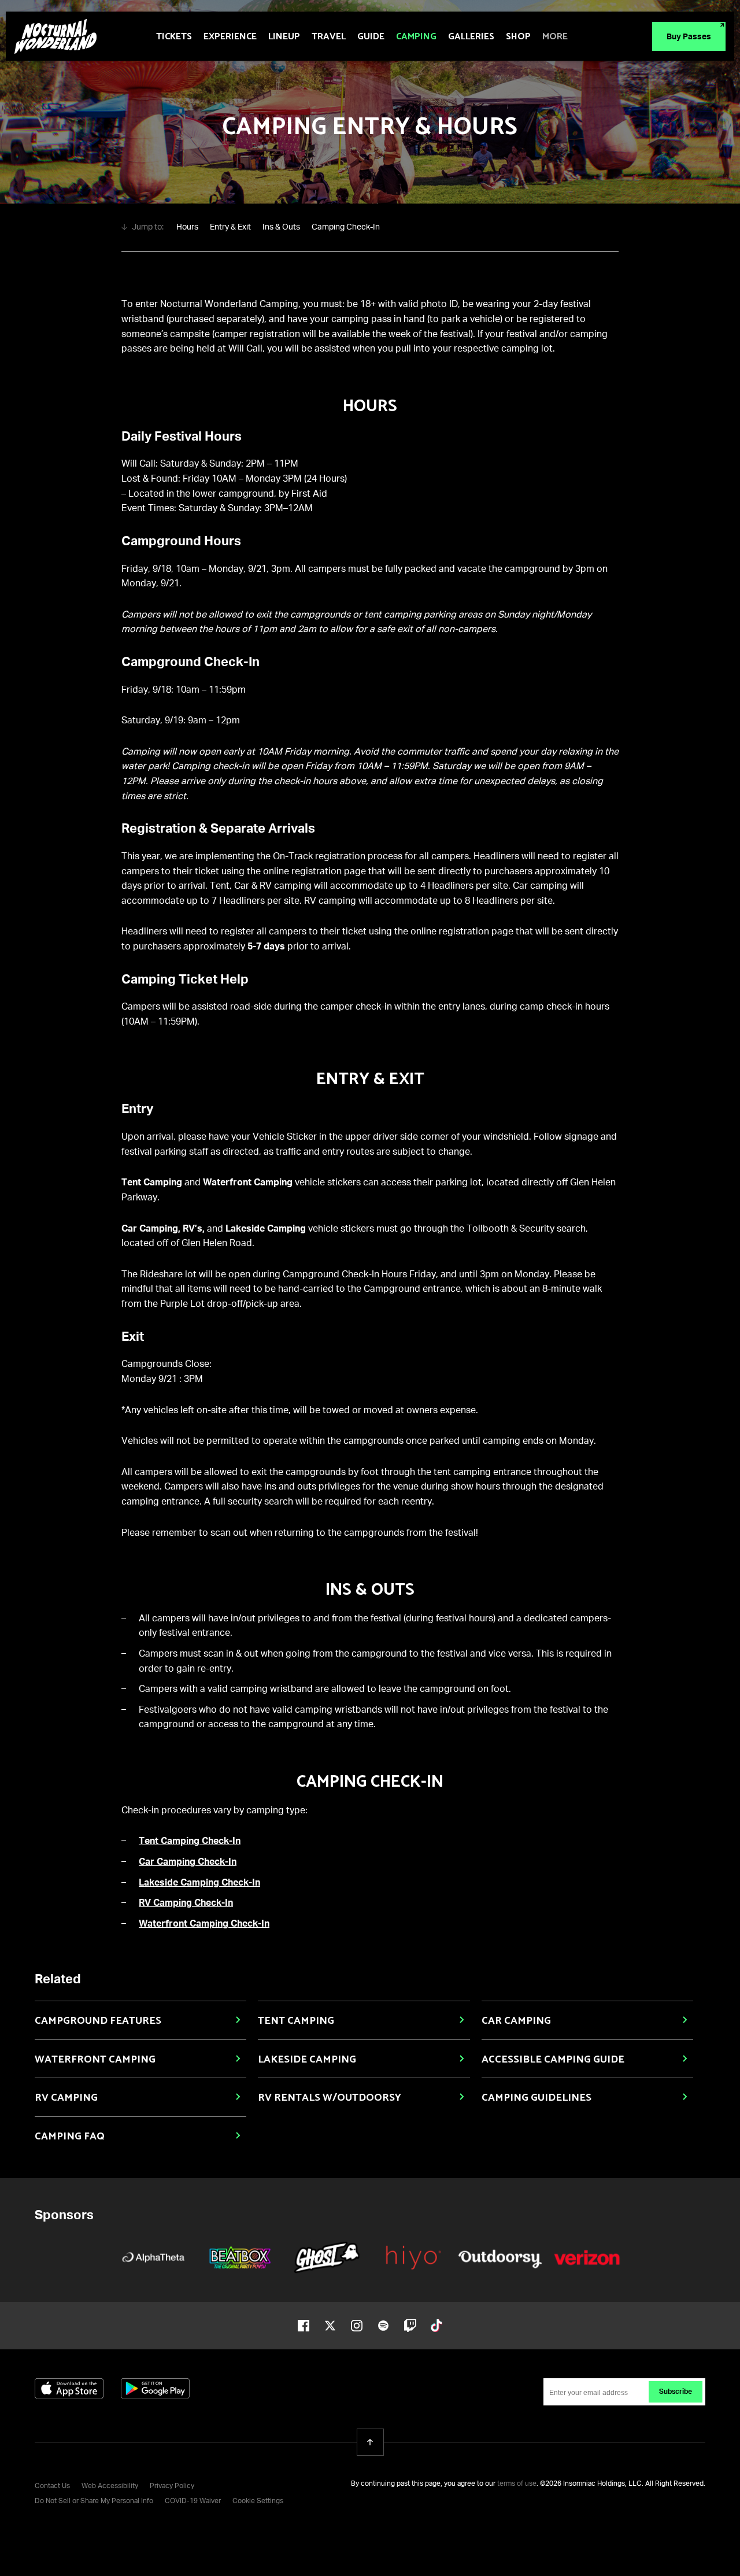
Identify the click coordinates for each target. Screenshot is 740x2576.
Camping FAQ (70, 2137)
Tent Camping (296, 2021)
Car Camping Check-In (188, 1862)
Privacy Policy (172, 2486)
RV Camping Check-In (186, 1904)
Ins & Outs (281, 227)
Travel (329, 37)
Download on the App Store (69, 2388)
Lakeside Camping (307, 2060)
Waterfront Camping (95, 2060)
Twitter (330, 2326)
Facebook (304, 2326)
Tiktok (436, 2326)
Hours (187, 227)
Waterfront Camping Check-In (204, 1924)
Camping (416, 37)
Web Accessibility (110, 2486)
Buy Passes (689, 37)
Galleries (471, 37)
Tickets (174, 37)
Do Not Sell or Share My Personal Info (94, 2501)
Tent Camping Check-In (190, 1842)
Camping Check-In (346, 227)
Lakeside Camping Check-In (199, 1883)
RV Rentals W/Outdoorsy (330, 2098)
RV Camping (66, 2098)
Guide (371, 37)
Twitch (410, 2326)
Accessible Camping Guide (553, 2060)
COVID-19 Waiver (193, 2501)
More (555, 37)
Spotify (383, 2326)
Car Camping (516, 2021)
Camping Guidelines (536, 2098)
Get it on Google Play (155, 2388)
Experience (230, 37)
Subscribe (676, 2392)
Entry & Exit (230, 227)
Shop (518, 37)
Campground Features (98, 2021)
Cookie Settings (258, 2501)
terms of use (517, 2484)
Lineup (284, 37)
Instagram (357, 2326)
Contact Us (52, 2486)
